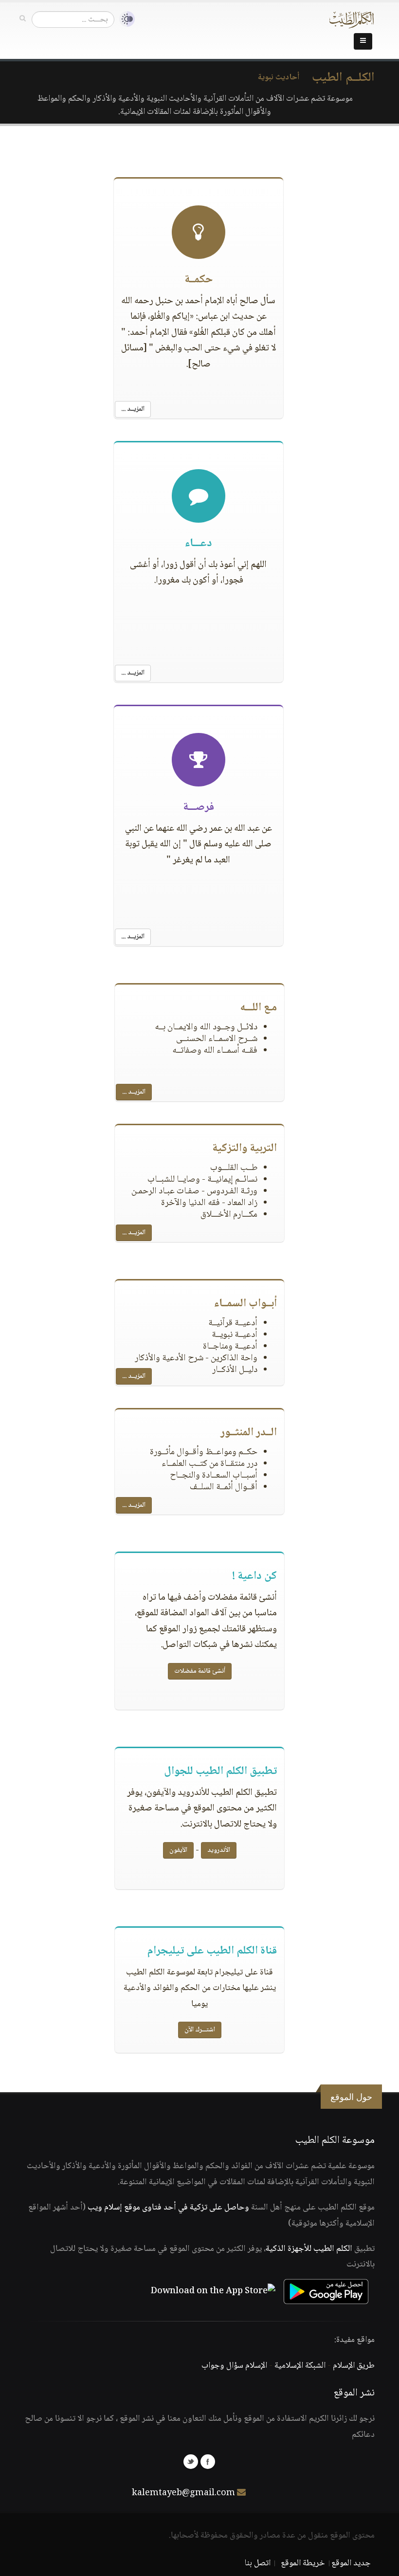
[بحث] (23, 19)
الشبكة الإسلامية (300, 2366)
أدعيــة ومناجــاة (230, 1347)
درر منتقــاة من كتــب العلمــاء (209, 1464)
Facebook (208, 2462)
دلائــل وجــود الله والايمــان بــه (206, 1027)
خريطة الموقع (303, 2563)
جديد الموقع (351, 2563)
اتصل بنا (258, 2563)
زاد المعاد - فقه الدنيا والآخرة (209, 1203)
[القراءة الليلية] (125, 19)
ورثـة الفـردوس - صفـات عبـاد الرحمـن (194, 1191)
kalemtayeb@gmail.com (183, 2493)
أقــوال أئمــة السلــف (224, 1487)
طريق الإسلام (354, 2366)
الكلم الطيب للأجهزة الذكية (309, 2249)
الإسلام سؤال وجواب (234, 2366)
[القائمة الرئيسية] (363, 41)
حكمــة (199, 280)
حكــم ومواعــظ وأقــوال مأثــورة (204, 1452)
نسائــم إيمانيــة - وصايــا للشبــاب (202, 1180)
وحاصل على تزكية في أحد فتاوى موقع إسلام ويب (168, 2208)
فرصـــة (199, 807)
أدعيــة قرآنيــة (233, 1323)
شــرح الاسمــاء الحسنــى (217, 1039)
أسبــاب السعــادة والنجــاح (214, 1476)
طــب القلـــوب (234, 1168)
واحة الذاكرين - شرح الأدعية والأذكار (196, 1358)
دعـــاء (198, 544)
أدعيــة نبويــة (235, 1335)
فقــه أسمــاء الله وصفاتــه (215, 1051)
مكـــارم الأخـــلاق (229, 1215)
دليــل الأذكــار (235, 1370)
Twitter (191, 2462)
